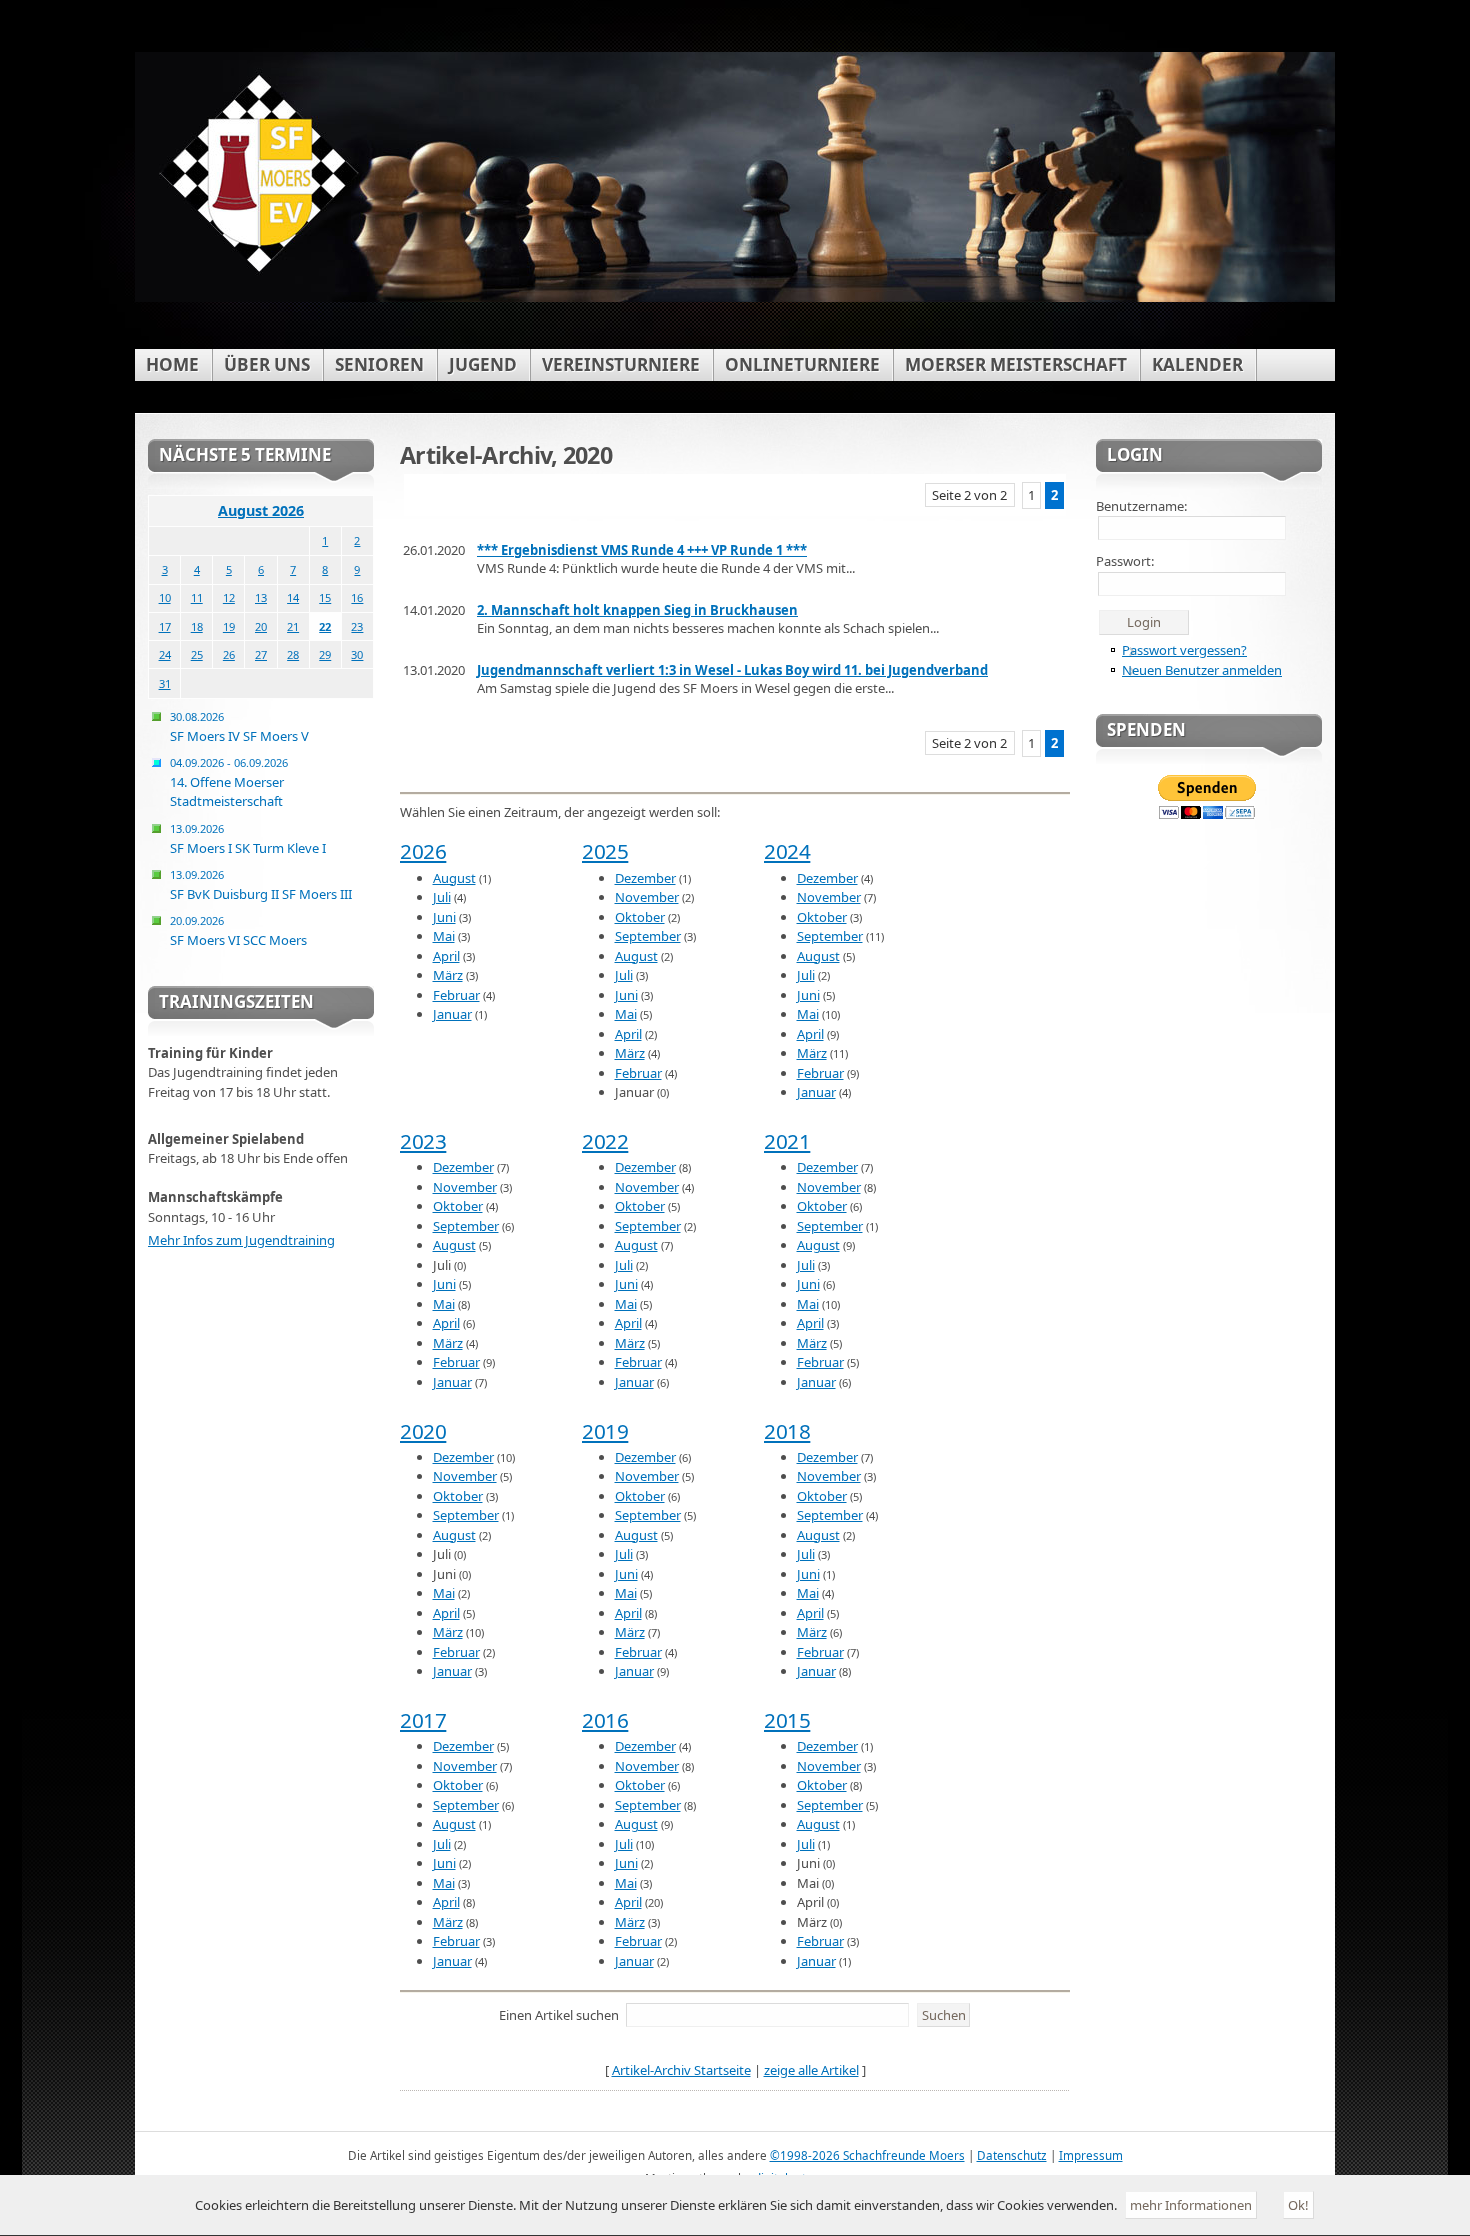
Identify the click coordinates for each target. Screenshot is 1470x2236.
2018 (787, 1431)
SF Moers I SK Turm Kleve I (248, 839)
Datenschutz (1012, 2155)
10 (165, 597)
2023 (423, 1141)
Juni (444, 917)
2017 (423, 1720)
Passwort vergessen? (1184, 650)
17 (165, 626)
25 (197, 654)
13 (261, 597)
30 (357, 654)
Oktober (640, 917)
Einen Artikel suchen (559, 2015)
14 (293, 597)
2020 (423, 1431)
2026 (423, 851)
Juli (442, 897)
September (648, 936)
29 (325, 654)
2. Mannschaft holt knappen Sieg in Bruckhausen (637, 610)
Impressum (1091, 2155)
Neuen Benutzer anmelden (1202, 670)
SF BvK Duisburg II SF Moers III (261, 885)
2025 (605, 851)
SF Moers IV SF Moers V (239, 727)
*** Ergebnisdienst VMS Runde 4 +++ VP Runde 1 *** (642, 550)
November (647, 897)
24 (165, 654)
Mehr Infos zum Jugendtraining (241, 1240)
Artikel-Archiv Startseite (681, 2070)
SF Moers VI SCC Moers (238, 931)
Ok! (1298, 2205)
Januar (452, 1014)
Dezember (645, 878)
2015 (787, 1720)
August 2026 (261, 510)
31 (165, 683)
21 (293, 626)
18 (197, 626)
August (454, 878)
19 (229, 626)
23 (357, 626)
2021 (787, 1141)
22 (325, 626)
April (446, 956)
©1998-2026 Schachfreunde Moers (867, 2155)
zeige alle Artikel (811, 2070)
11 (197, 597)
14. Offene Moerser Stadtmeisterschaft (229, 782)
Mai (444, 936)
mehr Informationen (1191, 2205)
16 (357, 597)
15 (325, 597)
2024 (787, 851)
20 (261, 626)
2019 (605, 1431)
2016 (605, 1720)
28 (293, 654)
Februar (456, 995)
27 (261, 654)
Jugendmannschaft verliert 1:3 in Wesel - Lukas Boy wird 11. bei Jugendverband (732, 670)
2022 (605, 1141)
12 (229, 597)
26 (229, 654)
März (448, 975)
